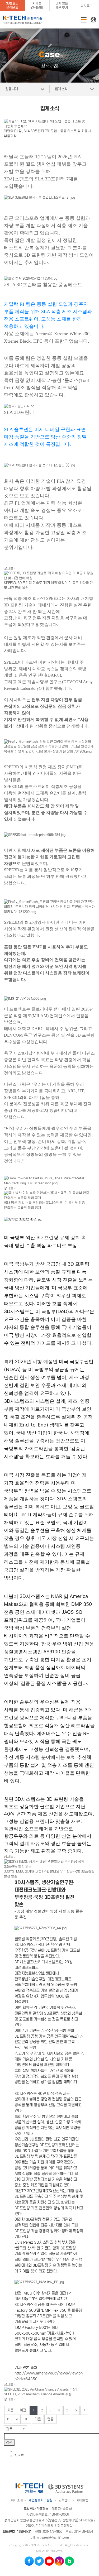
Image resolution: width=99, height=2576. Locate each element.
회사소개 (17, 2500)
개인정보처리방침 (41, 2500)
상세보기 (10, 568)
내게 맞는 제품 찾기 (62, 5)
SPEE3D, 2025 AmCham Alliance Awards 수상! (38, 2394)
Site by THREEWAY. (49, 2551)
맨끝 (50, 2419)
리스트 (19, 2456)
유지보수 (86, 5)
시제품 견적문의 (37, 5)
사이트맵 (82, 2500)
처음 (10, 2410)
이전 (23, 2410)
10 (26, 2419)
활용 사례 (11, 89)
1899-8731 (24, 2532)
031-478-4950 (53, 2532)
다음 (38, 2419)
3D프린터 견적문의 (12, 5)
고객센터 (64, 2500)
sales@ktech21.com (55, 2537)
